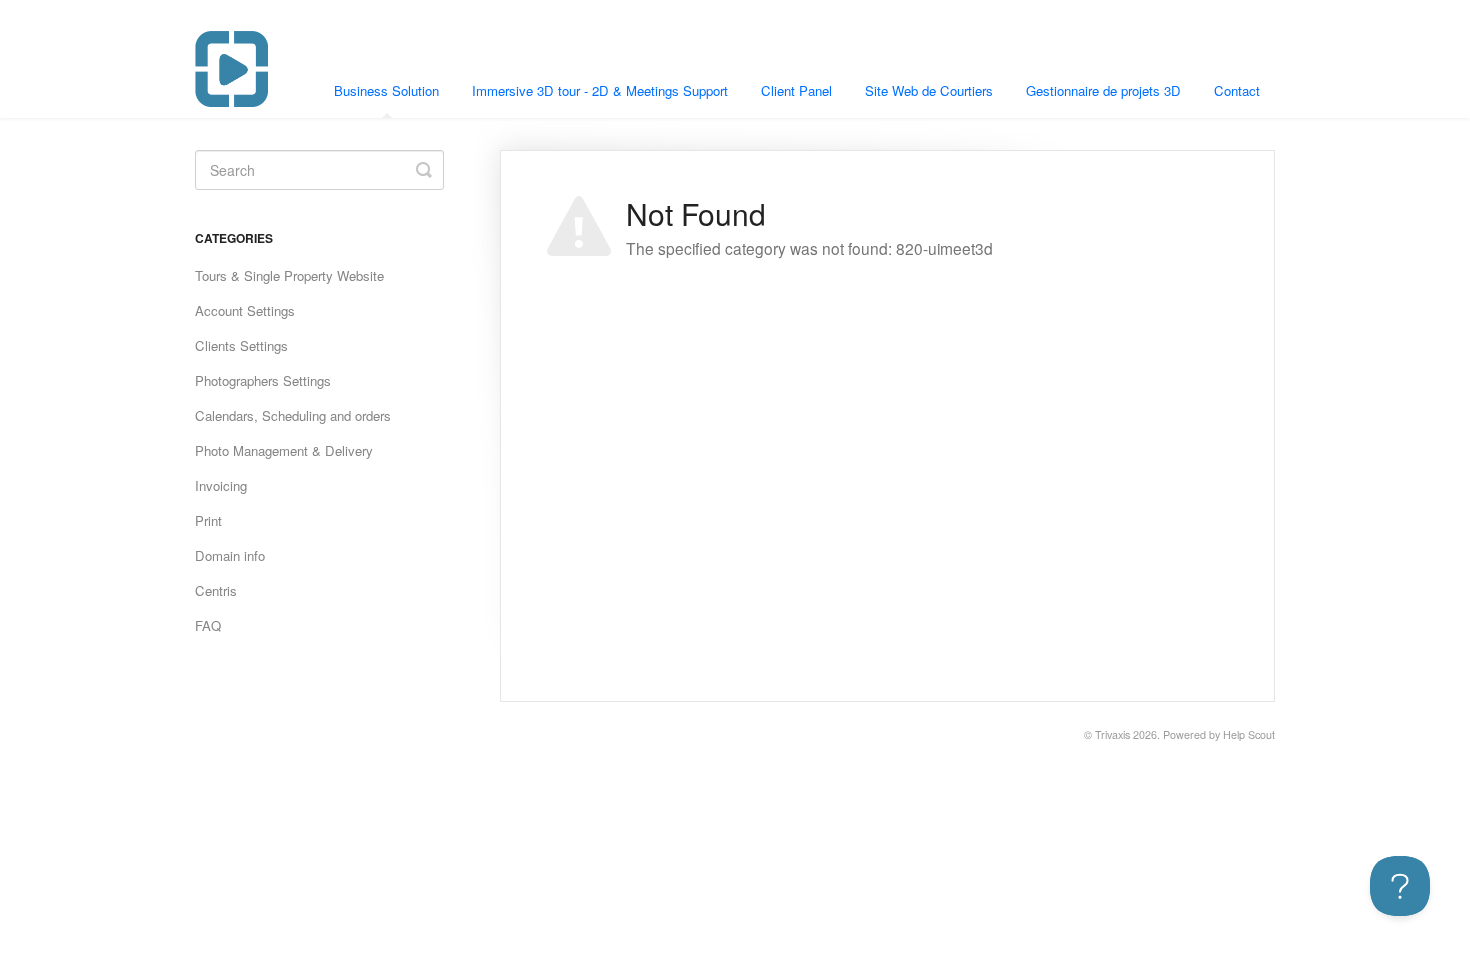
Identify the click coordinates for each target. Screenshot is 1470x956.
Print (208, 520)
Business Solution (386, 90)
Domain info (230, 555)
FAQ (208, 625)
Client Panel (796, 90)
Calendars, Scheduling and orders (293, 415)
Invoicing (221, 485)
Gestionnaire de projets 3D (1103, 90)
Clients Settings (241, 345)
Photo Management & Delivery (284, 450)
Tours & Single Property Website (289, 275)
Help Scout (1249, 734)
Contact (1237, 90)
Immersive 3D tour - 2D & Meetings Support (600, 90)
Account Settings (245, 310)
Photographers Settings (263, 380)
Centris (216, 590)
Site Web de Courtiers (929, 90)
